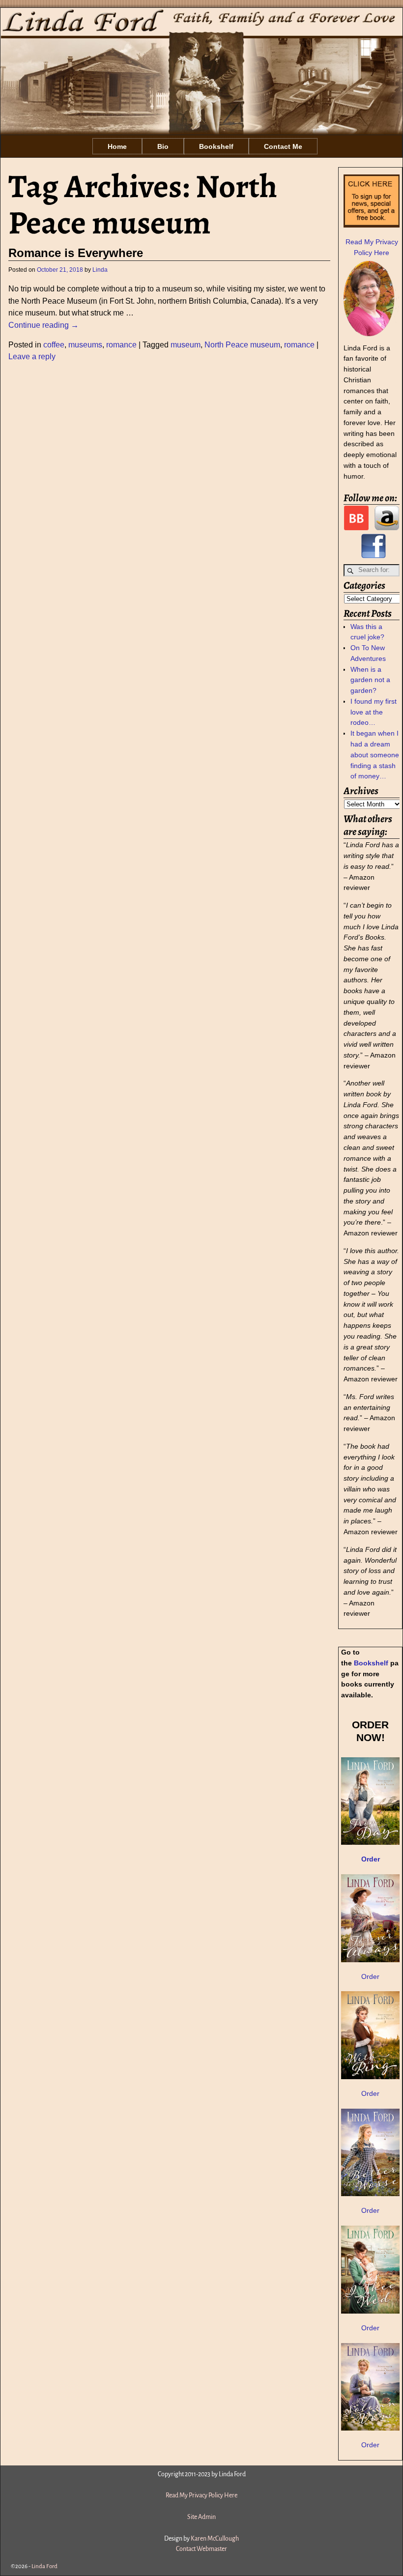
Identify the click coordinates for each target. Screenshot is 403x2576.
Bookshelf (216, 146)
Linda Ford (44, 2566)
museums (85, 345)
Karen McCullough (215, 2539)
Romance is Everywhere (76, 253)
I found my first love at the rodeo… (374, 712)
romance (121, 345)
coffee (54, 345)
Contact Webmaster (201, 2549)
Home (117, 146)
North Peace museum (242, 345)
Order (370, 1976)
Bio (163, 146)
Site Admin (201, 2517)
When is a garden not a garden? (370, 680)
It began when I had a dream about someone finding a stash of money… (375, 755)
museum (186, 345)
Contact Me (283, 146)
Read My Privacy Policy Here (201, 2495)
